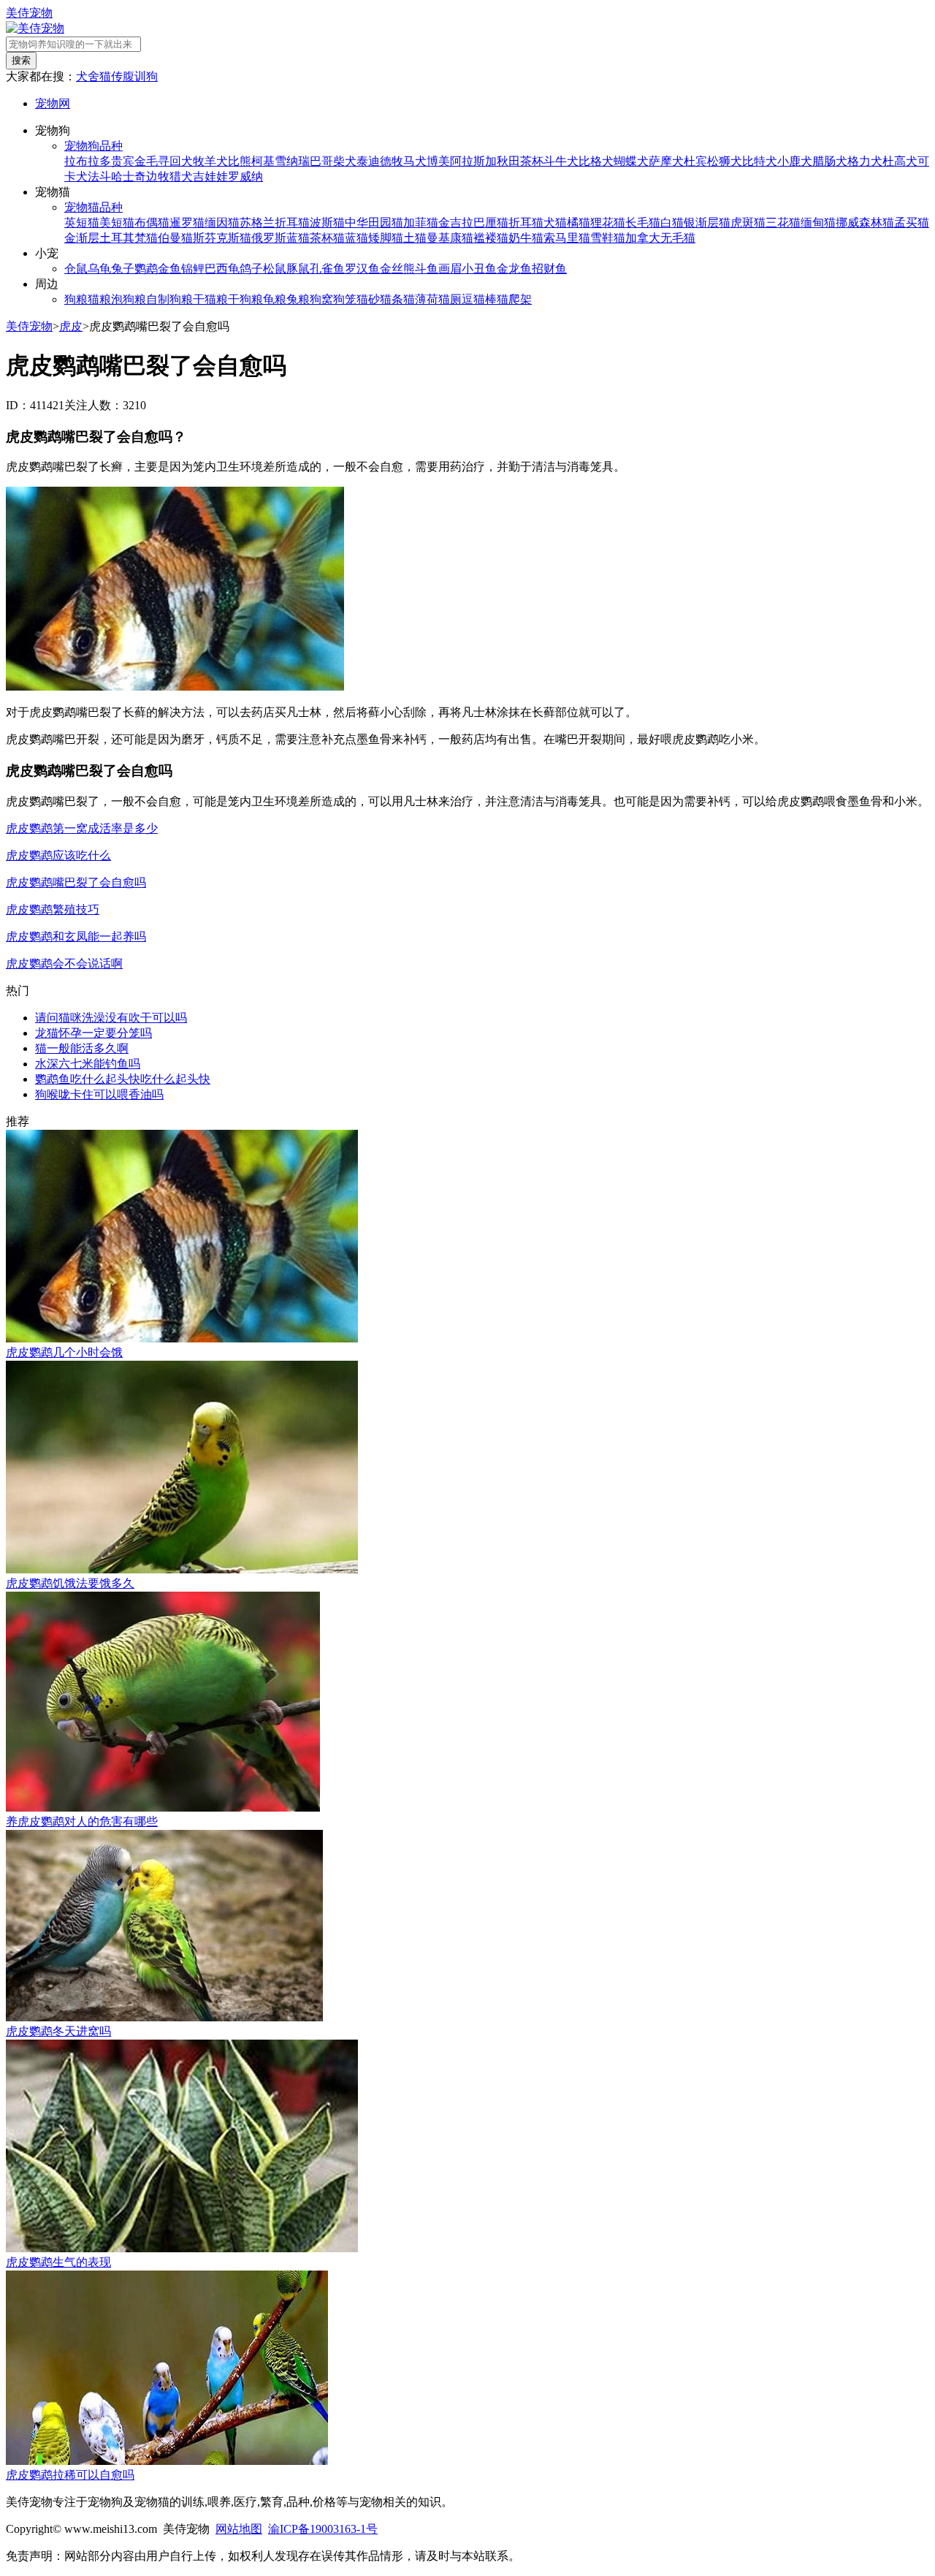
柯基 (263, 161)
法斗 (99, 176)
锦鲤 (193, 269)
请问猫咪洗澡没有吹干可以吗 (111, 1018)
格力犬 (865, 161)
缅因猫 (222, 223)
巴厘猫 (491, 223)
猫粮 (99, 299)
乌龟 (99, 269)
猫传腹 (117, 76)
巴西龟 (222, 269)
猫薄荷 (421, 299)
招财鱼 (549, 269)
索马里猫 (567, 238)
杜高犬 (900, 161)
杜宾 (695, 161)
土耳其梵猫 (129, 238)
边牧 (158, 176)
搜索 (21, 60)
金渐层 (82, 238)
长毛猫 (643, 223)
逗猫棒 (479, 299)
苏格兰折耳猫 (275, 223)
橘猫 (579, 223)
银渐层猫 (707, 223)
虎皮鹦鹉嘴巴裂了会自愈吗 (76, 882)
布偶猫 (152, 223)
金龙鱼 (514, 269)
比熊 (240, 161)
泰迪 (368, 161)
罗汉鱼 (362, 269)
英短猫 (82, 223)
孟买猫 (912, 223)
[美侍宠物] (35, 28)
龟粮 (275, 299)
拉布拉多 (88, 161)
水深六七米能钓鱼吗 (88, 1064)
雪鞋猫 (608, 238)
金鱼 (169, 269)
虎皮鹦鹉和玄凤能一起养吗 (76, 936)
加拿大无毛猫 (660, 238)
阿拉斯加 (473, 161)
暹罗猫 (187, 223)
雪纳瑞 (292, 161)
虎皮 (71, 326)
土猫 (415, 238)
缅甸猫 (818, 223)
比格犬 (596, 161)
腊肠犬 (830, 161)
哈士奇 (129, 176)
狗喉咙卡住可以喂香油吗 (99, 1094)
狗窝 (321, 299)
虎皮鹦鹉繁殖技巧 (53, 909)
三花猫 (783, 223)
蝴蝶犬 (631, 161)
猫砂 (368, 299)
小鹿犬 (795, 161)
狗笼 (345, 299)
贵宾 (123, 161)
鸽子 (251, 269)
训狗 (146, 76)
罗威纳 (245, 176)
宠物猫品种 (93, 207)
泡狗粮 (129, 299)
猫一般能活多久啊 (82, 1048)
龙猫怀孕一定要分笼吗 (93, 1033)
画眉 (450, 269)
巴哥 (321, 161)
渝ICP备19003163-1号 (323, 2529)
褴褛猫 (491, 238)
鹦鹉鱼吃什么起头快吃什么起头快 (123, 1079)
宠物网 (53, 103)
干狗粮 (245, 299)
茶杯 (532, 161)
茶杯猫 (327, 238)
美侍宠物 (29, 13)
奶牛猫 (526, 238)
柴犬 (345, 161)
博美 (438, 161)
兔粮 (298, 299)
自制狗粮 (169, 299)
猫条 (392, 299)
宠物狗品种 (93, 146)
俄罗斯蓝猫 (280, 238)
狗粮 (76, 299)
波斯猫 (327, 223)
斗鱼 (427, 269)
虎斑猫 (748, 223)
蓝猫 (356, 238)
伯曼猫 (175, 238)
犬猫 (555, 223)
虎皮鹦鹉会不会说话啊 (64, 964)
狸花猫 (608, 223)
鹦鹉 (146, 269)
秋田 (508, 161)
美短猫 (117, 223)
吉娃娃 (210, 176)
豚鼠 (298, 269)
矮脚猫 (386, 238)
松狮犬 (725, 161)
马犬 (415, 161)
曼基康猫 (450, 238)
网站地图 (239, 2529)
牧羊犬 (210, 161)
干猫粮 (210, 299)
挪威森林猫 (865, 223)
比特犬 (760, 161)
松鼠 (275, 269)
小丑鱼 (479, 269)
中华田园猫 (374, 223)
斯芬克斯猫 (222, 238)
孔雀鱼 (327, 269)
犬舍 (88, 76)
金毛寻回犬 (164, 161)
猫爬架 (514, 299)
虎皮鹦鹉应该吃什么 (58, 855)
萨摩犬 (666, 161)
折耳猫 (526, 223)
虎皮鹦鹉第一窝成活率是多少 (82, 828)
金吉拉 (456, 223)
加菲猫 (421, 223)
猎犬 (181, 176)
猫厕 (450, 299)
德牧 (392, 161)
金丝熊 (397, 269)
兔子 (123, 269)
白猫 (672, 223)
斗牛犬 (561, 161)
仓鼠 (76, 269)
